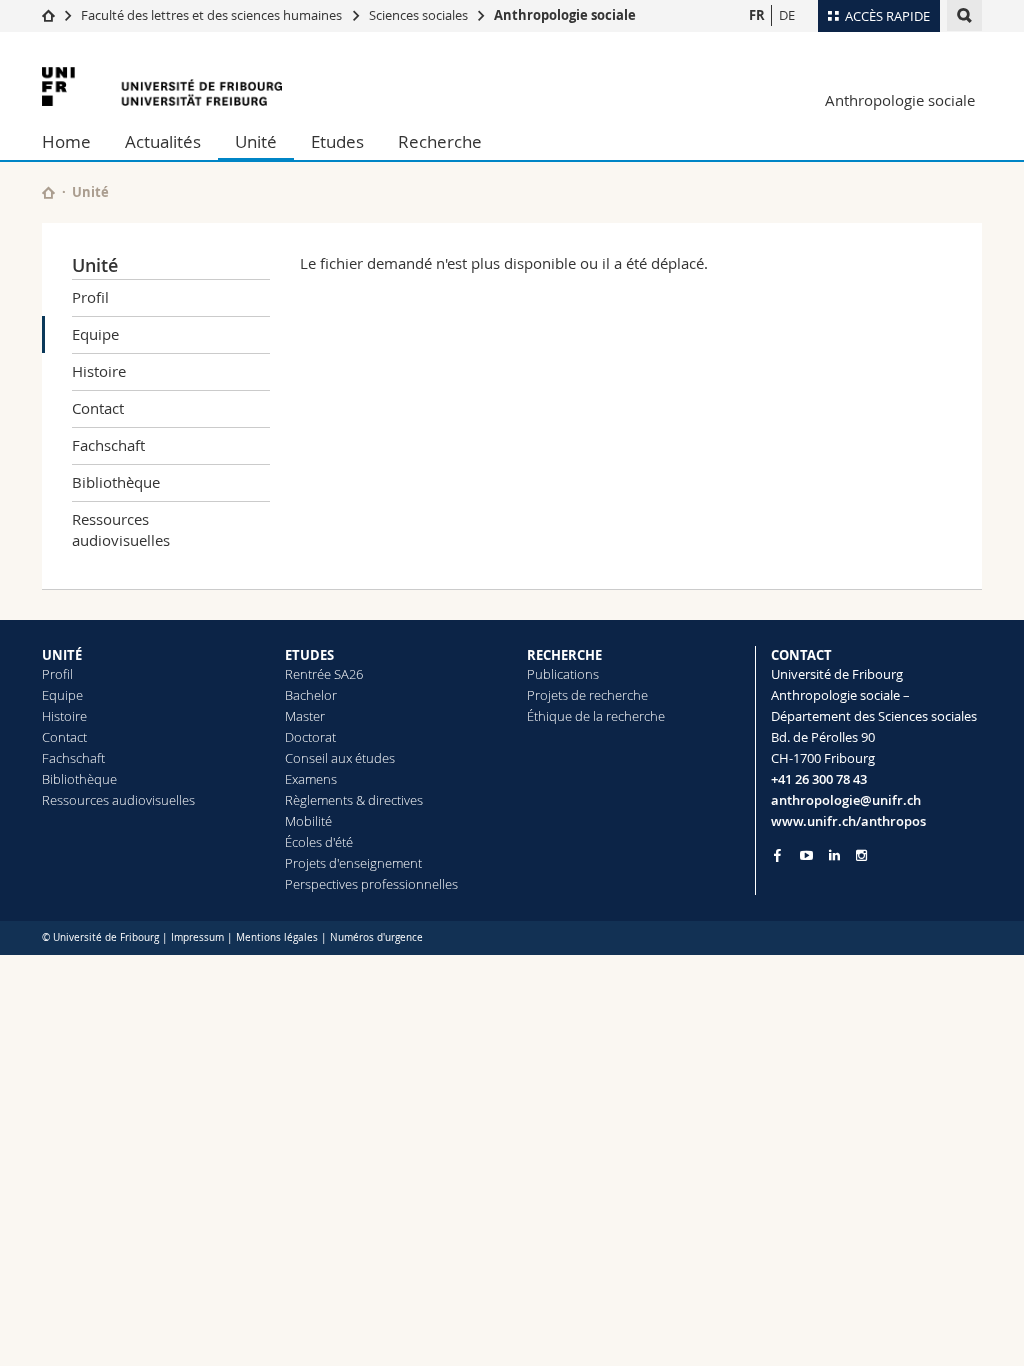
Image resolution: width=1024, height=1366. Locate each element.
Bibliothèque (116, 482)
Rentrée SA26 (324, 674)
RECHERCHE (564, 655)
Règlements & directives (354, 800)
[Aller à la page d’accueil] (48, 15)
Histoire (99, 371)
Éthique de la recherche (596, 716)
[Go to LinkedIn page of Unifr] (834, 855)
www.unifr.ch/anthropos (848, 821)
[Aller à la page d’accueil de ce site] (48, 192)
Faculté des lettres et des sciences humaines (213, 15)
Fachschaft (108, 445)
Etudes (337, 141)
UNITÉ (62, 655)
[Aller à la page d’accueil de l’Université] (162, 86)
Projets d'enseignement (353, 863)
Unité (256, 141)
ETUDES (309, 655)
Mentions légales (277, 937)
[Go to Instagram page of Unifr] (861, 855)
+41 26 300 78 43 (819, 779)
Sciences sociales (418, 15)
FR (757, 15)
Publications (563, 674)
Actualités (163, 141)
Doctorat (310, 737)
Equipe (95, 334)
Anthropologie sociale (565, 15)
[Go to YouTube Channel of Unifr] (806, 855)
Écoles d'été (319, 842)
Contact (98, 408)
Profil (90, 297)
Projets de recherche (587, 695)
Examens (311, 779)
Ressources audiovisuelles (121, 529)
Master (305, 716)
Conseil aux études (340, 758)
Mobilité (308, 821)
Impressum (197, 937)
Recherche (440, 141)
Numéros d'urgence (376, 937)
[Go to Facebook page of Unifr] (777, 855)
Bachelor (311, 695)
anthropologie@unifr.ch (846, 800)
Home (66, 141)
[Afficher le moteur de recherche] (964, 15)
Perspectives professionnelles (371, 884)
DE (787, 15)
